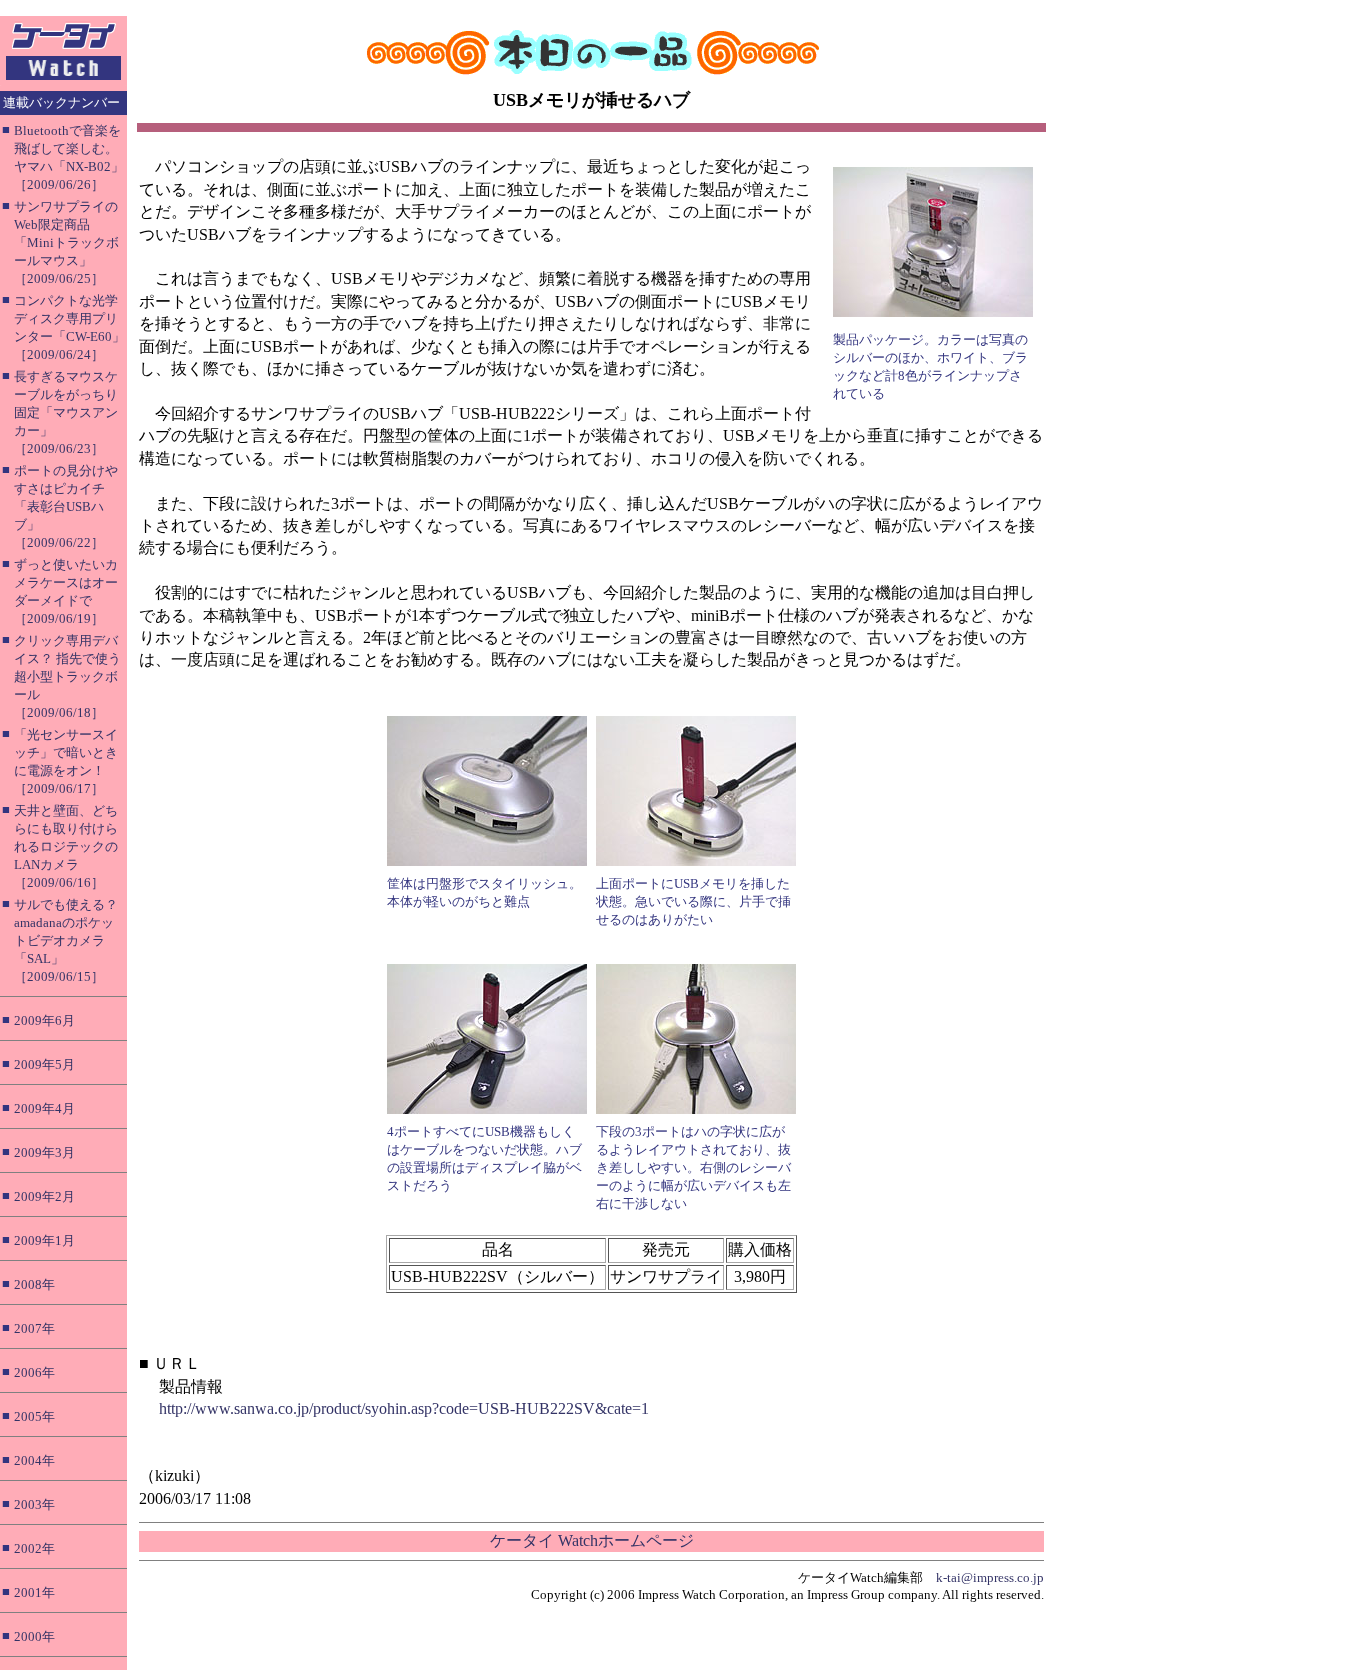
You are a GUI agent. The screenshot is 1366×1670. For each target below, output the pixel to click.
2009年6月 (44, 1020)
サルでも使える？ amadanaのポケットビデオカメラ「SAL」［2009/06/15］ (66, 940)
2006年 (34, 1372)
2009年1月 (44, 1240)
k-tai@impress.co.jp (990, 1577)
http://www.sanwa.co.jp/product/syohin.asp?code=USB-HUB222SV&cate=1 (404, 1408)
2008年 (34, 1284)
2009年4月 (44, 1108)
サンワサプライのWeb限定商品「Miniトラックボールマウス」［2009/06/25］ (66, 242)
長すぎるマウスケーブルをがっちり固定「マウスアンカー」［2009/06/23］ (66, 412)
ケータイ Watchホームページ (592, 1540)
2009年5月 (44, 1064)
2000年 (34, 1636)
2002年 (34, 1548)
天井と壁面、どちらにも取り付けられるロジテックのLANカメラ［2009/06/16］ (66, 846)
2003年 (34, 1504)
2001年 (34, 1592)
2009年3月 (44, 1152)
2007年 (34, 1328)
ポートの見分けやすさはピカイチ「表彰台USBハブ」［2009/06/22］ (66, 506)
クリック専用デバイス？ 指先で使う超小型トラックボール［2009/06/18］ (67, 676)
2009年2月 (44, 1196)
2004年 (34, 1460)
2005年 (34, 1416)
